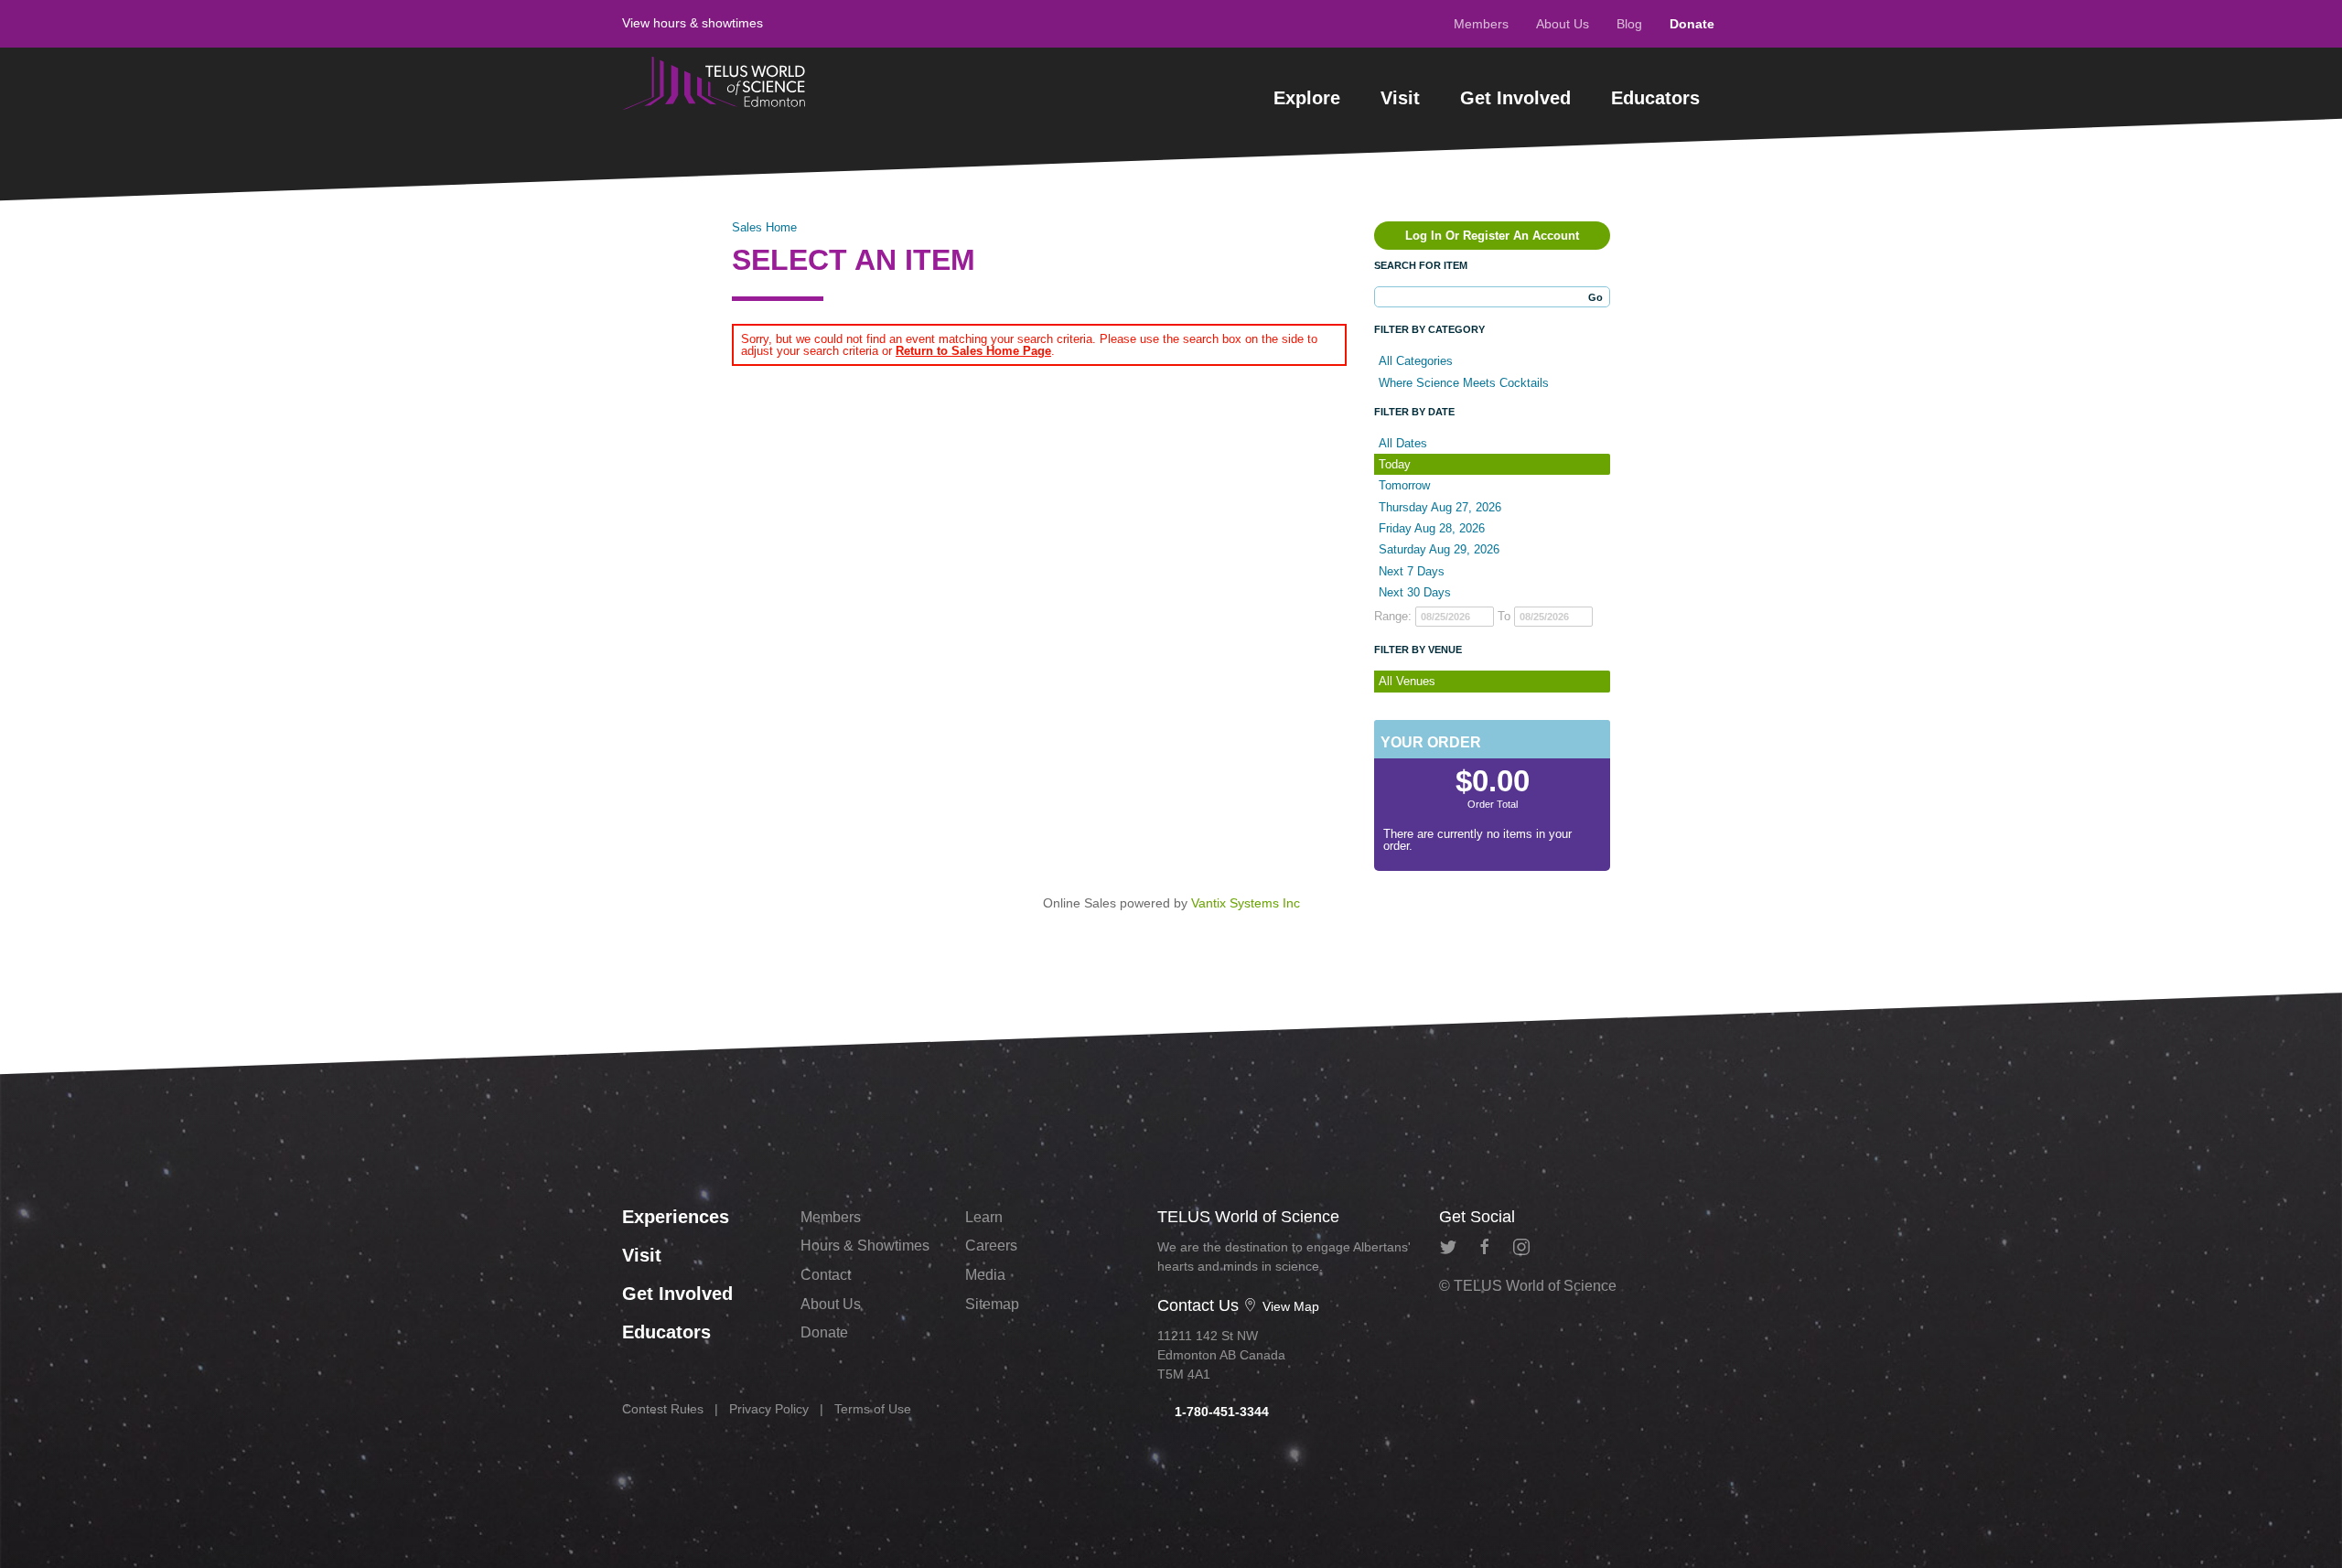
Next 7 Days (1412, 571)
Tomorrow (1404, 485)
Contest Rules (663, 1409)
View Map (1289, 1306)
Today (1395, 464)
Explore (1307, 98)
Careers (991, 1246)
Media (985, 1275)
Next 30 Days (1415, 592)
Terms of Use (873, 1409)
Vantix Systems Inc (1246, 903)
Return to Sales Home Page (973, 351)
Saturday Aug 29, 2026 (1439, 549)
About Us (1563, 24)
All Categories (1416, 361)
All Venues (1407, 681)
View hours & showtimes (693, 23)
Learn (984, 1217)
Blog (1629, 24)
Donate (1692, 24)
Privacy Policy (769, 1409)
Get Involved (1515, 98)
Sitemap (992, 1304)
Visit (1400, 98)
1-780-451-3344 (1220, 1412)
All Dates (1403, 443)
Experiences (676, 1217)
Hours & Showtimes (865, 1246)
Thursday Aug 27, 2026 (1440, 507)
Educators (1655, 98)
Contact (826, 1275)
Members (1481, 24)
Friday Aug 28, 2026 (1432, 528)
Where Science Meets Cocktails (1464, 383)
